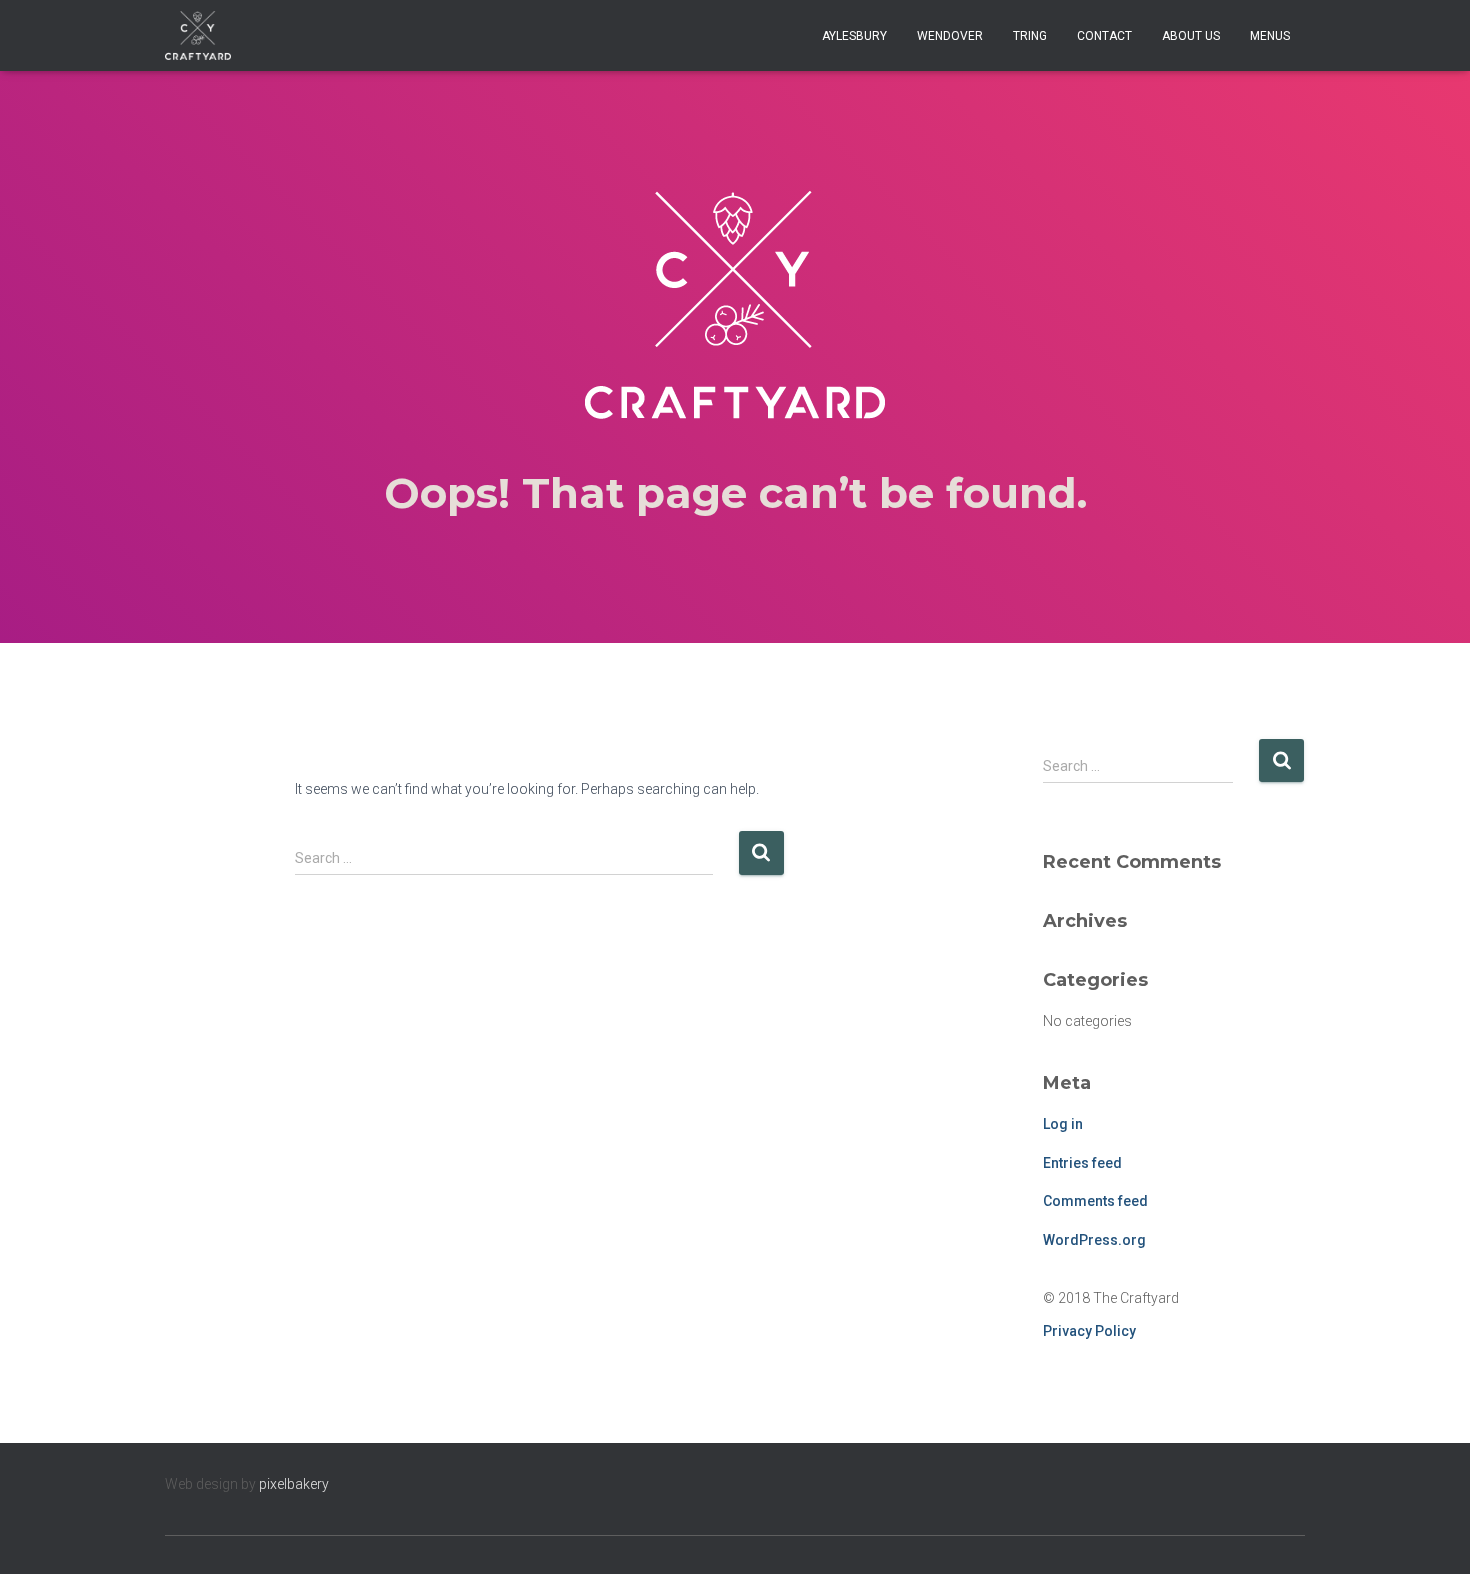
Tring (1030, 36)
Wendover (950, 36)
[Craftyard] (198, 36)
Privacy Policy (1089, 1331)
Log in (1063, 1124)
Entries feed (1082, 1163)
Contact (1104, 36)
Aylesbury (854, 36)
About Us (1191, 36)
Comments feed (1095, 1201)
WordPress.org (1094, 1240)
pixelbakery (294, 1484)
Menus (1270, 36)
